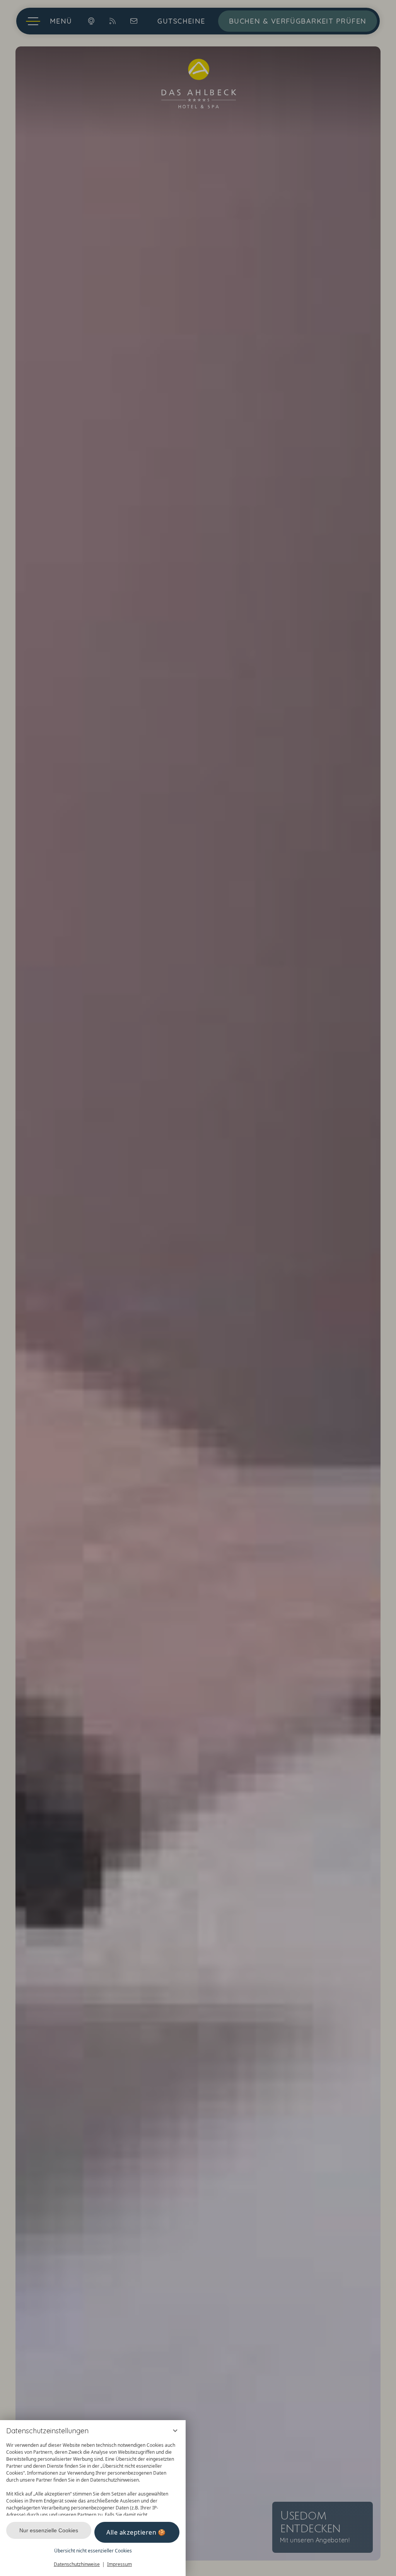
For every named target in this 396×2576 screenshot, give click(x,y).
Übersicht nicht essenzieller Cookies (93, 2551)
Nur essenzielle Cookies (49, 2530)
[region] (93, 2477)
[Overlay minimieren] (175, 2431)
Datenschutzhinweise (77, 2564)
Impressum (119, 2564)
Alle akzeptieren (131, 2532)
